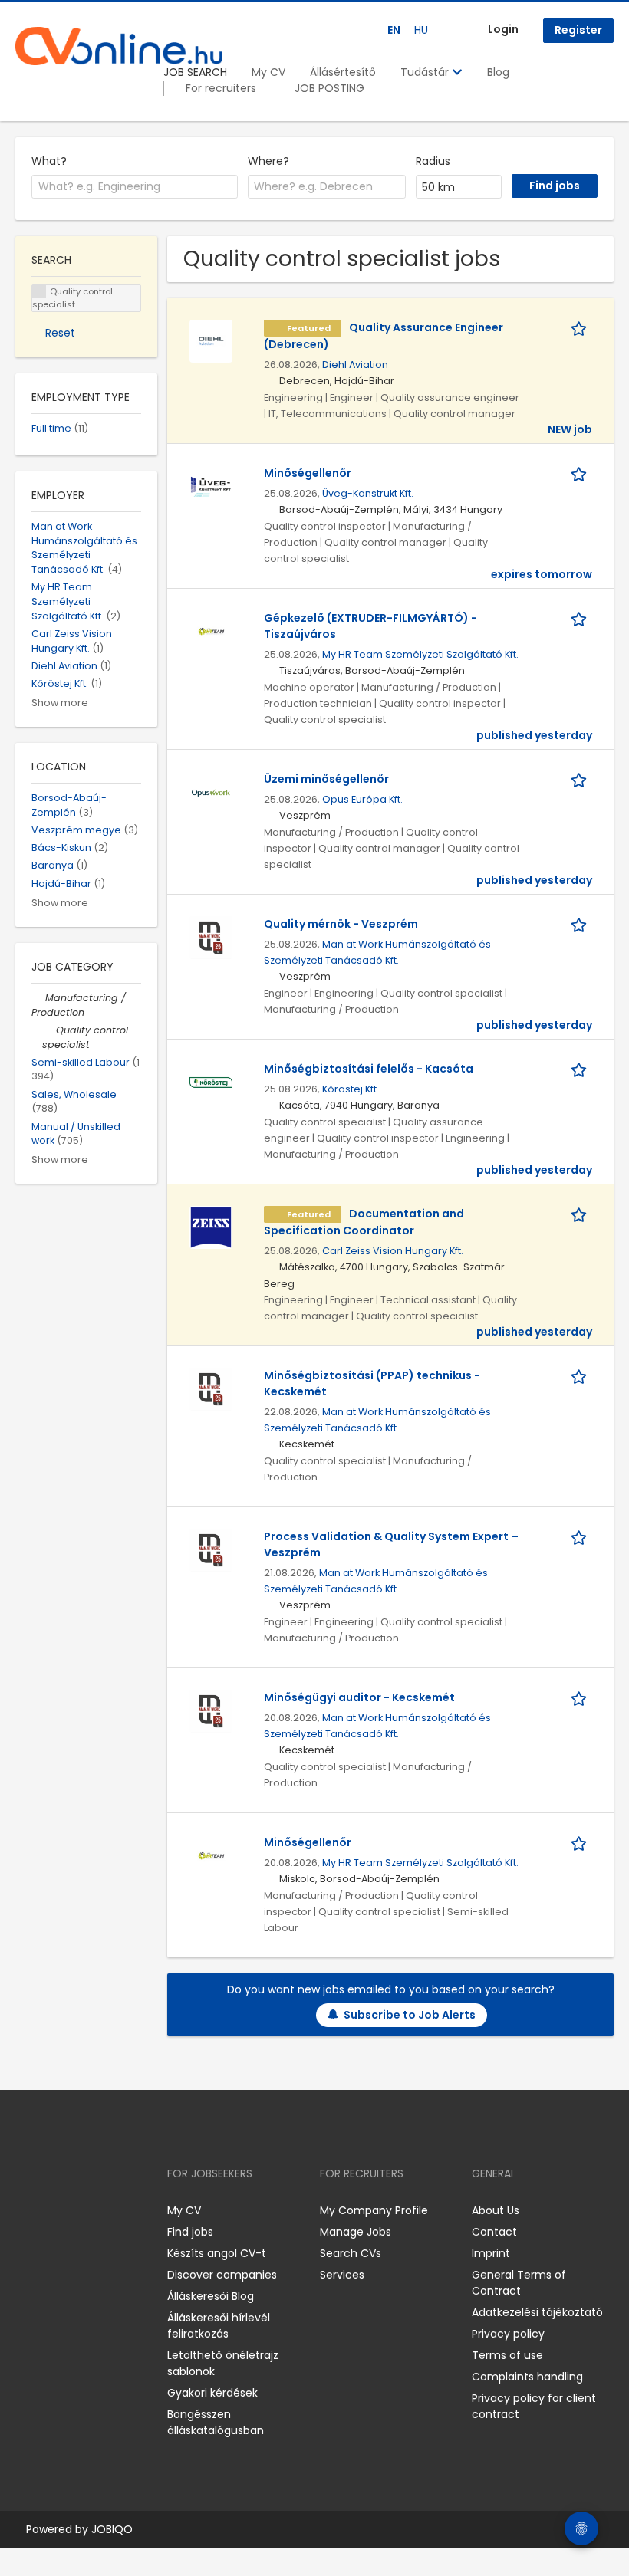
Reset (60, 333)
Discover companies (222, 2275)
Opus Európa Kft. (362, 799)
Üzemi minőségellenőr (326, 779)
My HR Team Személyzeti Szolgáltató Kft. (420, 654)
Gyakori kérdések (212, 2393)
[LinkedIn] (77, 2210)
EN (394, 30)
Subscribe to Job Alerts (410, 2015)
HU (421, 30)
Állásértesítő (343, 72)
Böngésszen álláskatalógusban (216, 2422)
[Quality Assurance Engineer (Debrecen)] (211, 340)
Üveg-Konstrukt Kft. (368, 493)
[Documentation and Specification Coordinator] (211, 1227)
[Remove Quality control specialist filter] (49, 1030)
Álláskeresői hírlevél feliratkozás (219, 2326)
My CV (268, 72)
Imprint (491, 2253)
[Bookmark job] (581, 328)
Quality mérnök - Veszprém (341, 924)
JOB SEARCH (195, 72)
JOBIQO (112, 2529)
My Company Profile (374, 2210)
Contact (494, 2232)
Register (578, 30)
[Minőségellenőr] (211, 486)
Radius (433, 161)
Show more (60, 703)
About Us (496, 2210)
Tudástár (426, 72)
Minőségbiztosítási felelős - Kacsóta (369, 1069)
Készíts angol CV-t (217, 2253)
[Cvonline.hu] (119, 46)
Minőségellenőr (308, 473)
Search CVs (351, 2253)
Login (503, 29)
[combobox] (135, 187)
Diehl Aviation (355, 365)
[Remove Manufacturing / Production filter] (38, 998)
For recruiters (221, 88)
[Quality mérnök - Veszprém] (211, 937)
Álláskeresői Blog (211, 2296)
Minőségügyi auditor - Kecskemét (359, 1697)
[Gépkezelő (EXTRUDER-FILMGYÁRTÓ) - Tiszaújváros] (211, 631)
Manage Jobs (356, 2232)
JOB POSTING (329, 88)
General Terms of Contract (519, 2283)
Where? (268, 161)
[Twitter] (100, 2210)
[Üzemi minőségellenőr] (211, 792)
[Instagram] (52, 2210)
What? (49, 161)
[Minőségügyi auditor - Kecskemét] (211, 1710)
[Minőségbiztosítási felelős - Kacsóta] (211, 1082)
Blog (498, 72)
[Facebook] (26, 2210)
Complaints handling (527, 2377)
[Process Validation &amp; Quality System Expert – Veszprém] (211, 1549)
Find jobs (190, 2232)
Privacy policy (508, 2334)
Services (342, 2275)
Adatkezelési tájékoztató (537, 2312)
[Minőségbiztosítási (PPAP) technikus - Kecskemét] (211, 1388)
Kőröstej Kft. (351, 1089)
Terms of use (507, 2355)
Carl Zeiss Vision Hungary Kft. (393, 1251)
